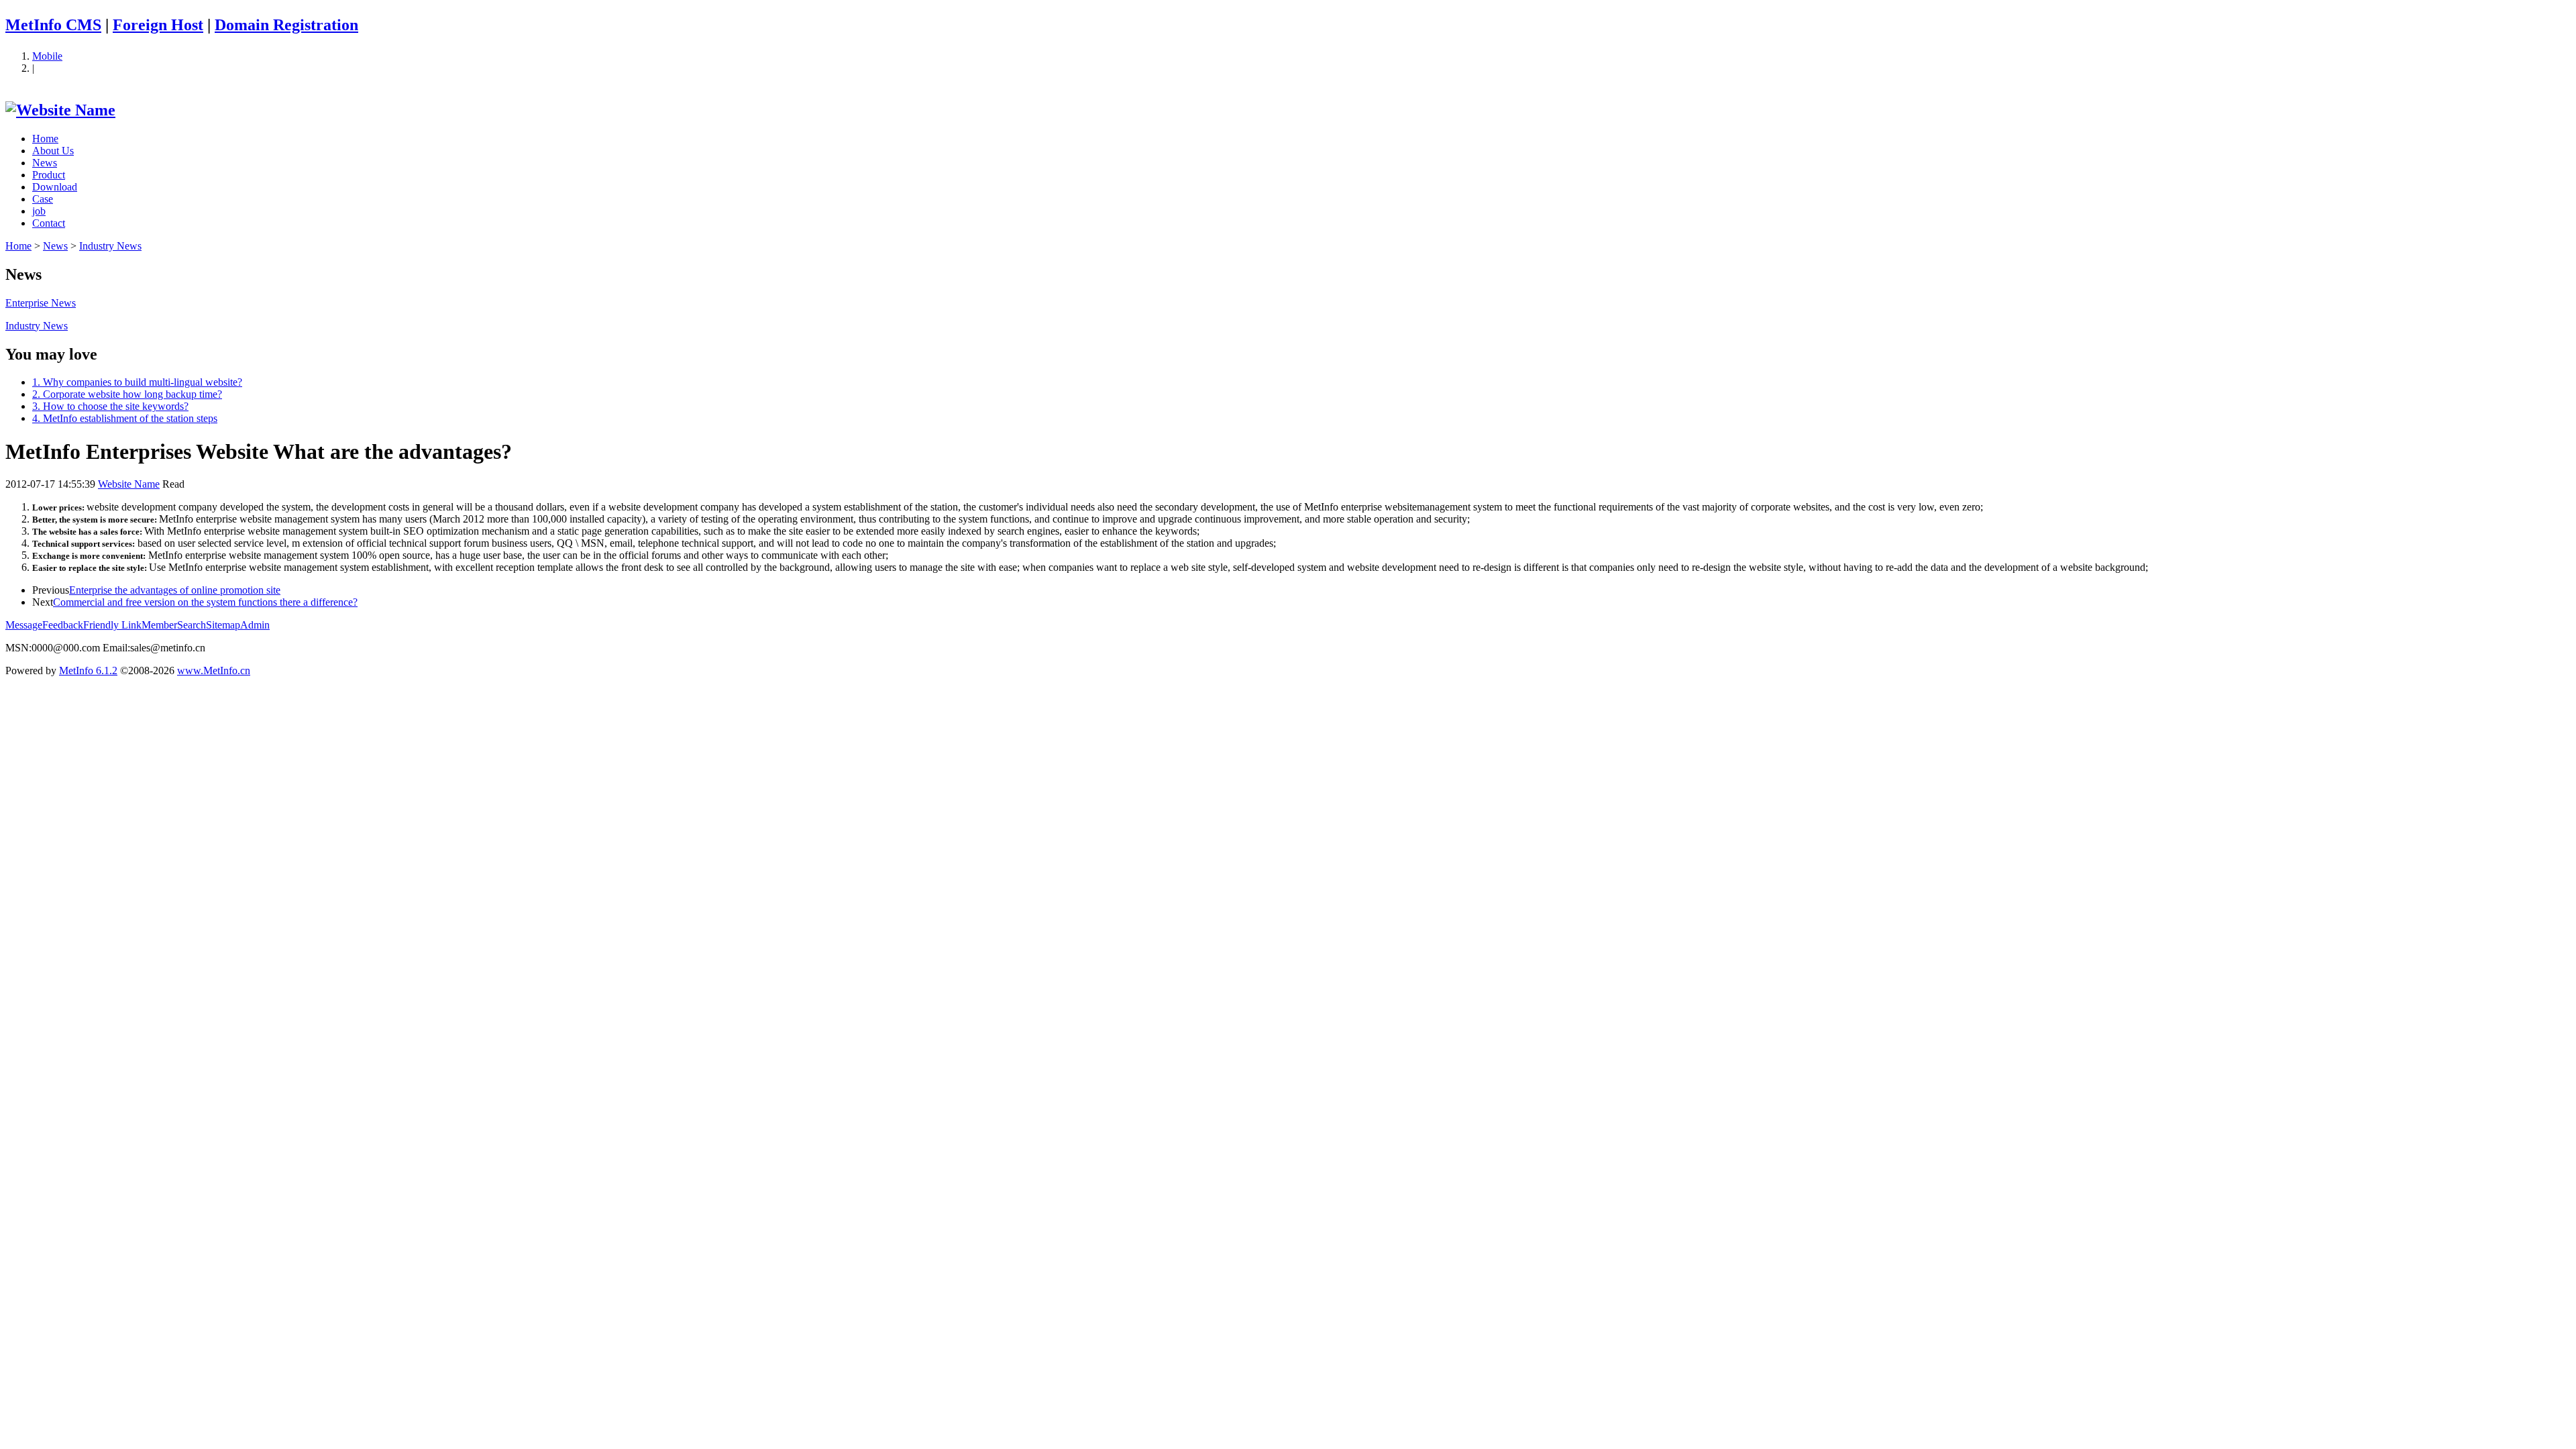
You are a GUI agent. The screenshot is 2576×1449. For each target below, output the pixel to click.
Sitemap (223, 625)
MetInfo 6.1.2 (88, 670)
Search (192, 625)
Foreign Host (158, 25)
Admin (255, 625)
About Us (53, 151)
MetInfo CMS (53, 25)
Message (24, 625)
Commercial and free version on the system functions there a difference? (205, 602)
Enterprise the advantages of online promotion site (175, 590)
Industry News (110, 246)
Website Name (129, 484)
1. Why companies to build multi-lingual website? (137, 382)
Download (55, 187)
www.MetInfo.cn (214, 670)
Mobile (47, 56)
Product (49, 175)
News (45, 163)
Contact (49, 223)
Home (45, 139)
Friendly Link (112, 625)
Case (43, 199)
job (39, 211)
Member (159, 625)
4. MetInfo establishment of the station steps (125, 418)
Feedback (63, 625)
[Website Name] (60, 110)
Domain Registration (286, 25)
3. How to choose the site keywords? (110, 406)
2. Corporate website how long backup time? (127, 394)
